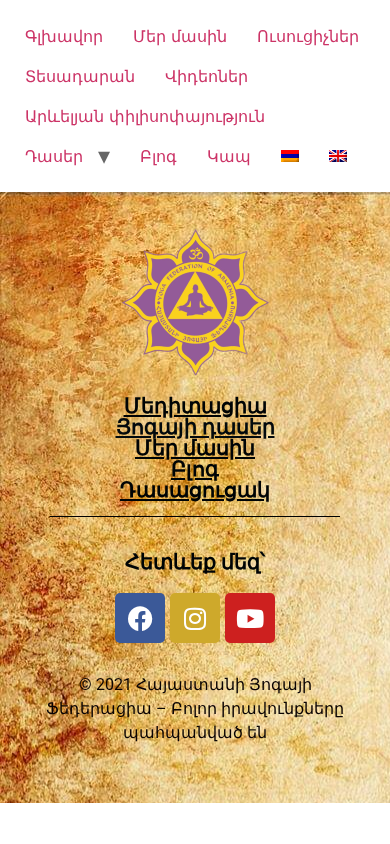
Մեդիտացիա (195, 406)
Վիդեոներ (206, 76)
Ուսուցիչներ (308, 36)
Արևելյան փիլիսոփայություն (145, 116)
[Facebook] (140, 618)
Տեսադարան (80, 76)
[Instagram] (195, 618)
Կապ (229, 156)
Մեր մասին (180, 36)
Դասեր (54, 156)
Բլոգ (158, 156)
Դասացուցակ (195, 490)
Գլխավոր (64, 36)
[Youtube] (250, 618)
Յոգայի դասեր (195, 427)
